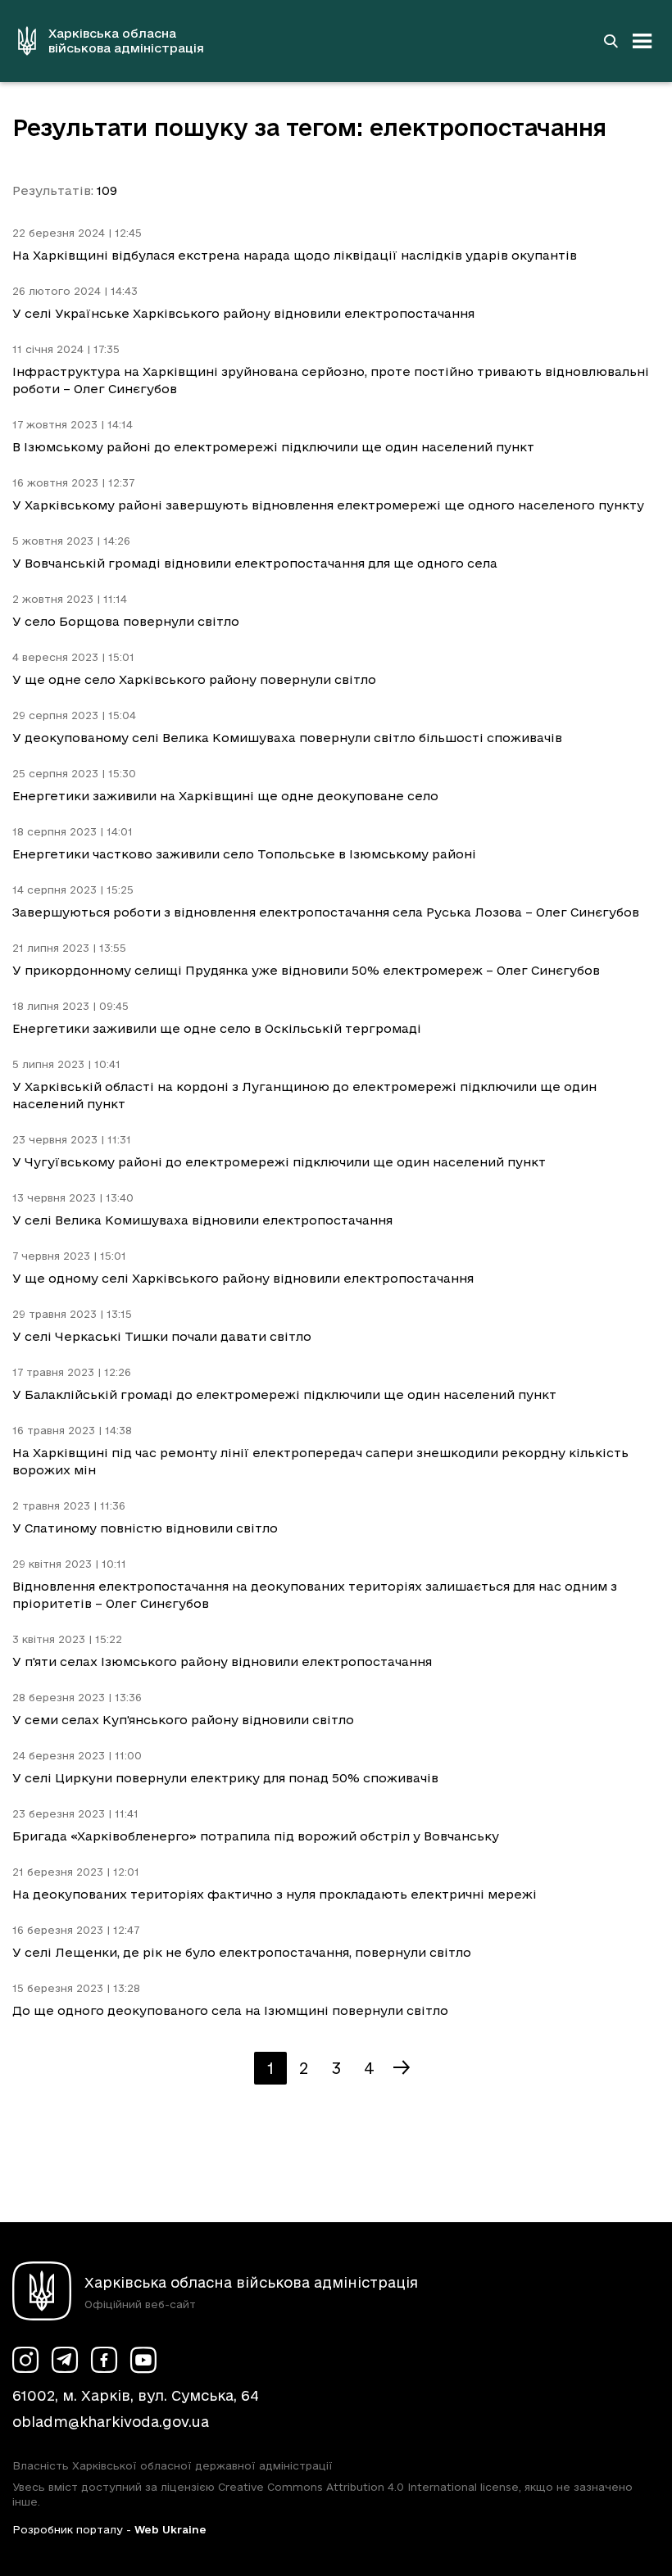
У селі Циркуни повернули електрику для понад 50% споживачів (225, 1778)
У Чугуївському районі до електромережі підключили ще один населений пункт (279, 1162)
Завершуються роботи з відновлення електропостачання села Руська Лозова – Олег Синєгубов (326, 912)
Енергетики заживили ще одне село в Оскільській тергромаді (217, 1028)
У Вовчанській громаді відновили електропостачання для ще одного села (255, 563)
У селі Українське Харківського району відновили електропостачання (243, 313)
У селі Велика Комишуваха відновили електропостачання (202, 1220)
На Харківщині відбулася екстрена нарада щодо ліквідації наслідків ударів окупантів (295, 255)
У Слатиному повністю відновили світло (145, 1528)
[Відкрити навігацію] (642, 41)
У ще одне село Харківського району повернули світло (194, 679)
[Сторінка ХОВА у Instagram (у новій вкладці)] (25, 2360)
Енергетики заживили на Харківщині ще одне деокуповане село (225, 796)
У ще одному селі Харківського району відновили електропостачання (243, 1278)
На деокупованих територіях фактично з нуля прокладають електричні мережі (275, 1894)
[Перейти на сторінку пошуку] (611, 41)
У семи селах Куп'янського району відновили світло (183, 1720)
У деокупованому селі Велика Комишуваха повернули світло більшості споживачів (287, 738)
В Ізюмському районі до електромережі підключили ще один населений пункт (273, 447)
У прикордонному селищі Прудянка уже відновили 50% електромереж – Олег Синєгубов (306, 970)
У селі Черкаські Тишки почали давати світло (162, 1336)
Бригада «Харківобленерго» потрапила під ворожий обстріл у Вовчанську (256, 1836)
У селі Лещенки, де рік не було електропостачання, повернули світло (242, 1952)
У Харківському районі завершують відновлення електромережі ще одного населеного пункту (328, 505)
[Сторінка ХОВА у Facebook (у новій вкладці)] (104, 2360)
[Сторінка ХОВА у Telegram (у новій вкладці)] (65, 2360)
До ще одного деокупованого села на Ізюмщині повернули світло (230, 2010)
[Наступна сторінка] (402, 2068)
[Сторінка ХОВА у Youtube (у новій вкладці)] (143, 2360)
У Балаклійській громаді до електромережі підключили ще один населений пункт (284, 1394)
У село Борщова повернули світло (126, 621)
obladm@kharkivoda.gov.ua (111, 2422)
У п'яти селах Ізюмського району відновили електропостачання (222, 1661)
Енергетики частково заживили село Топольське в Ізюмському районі (244, 854)
